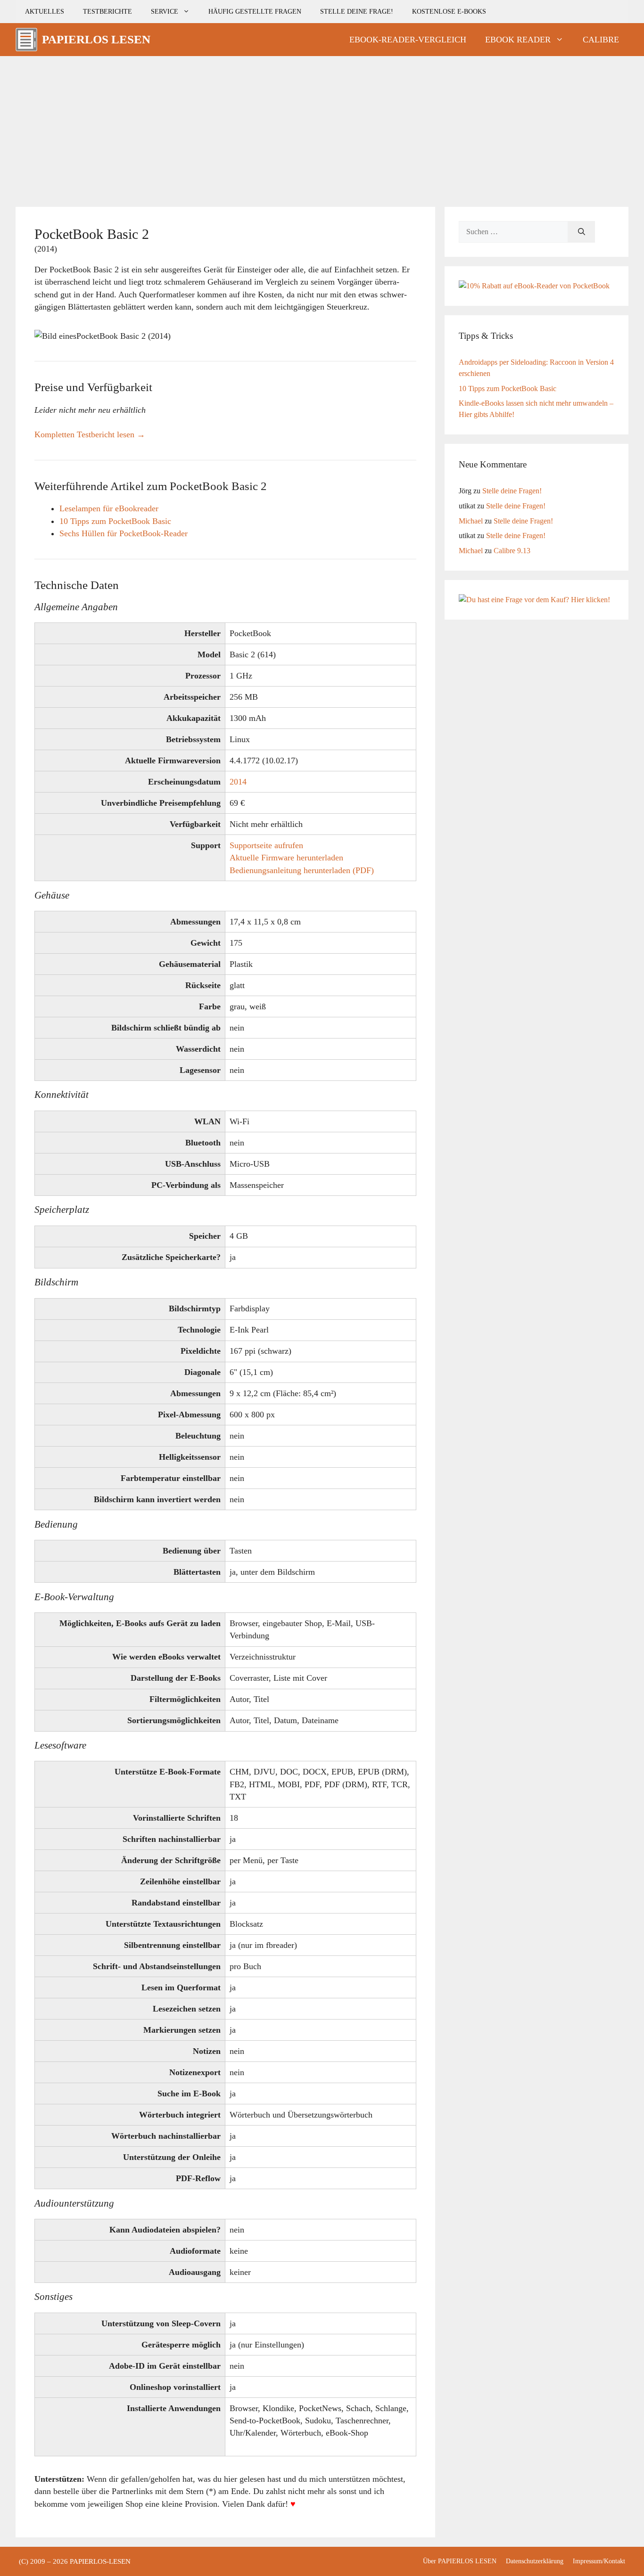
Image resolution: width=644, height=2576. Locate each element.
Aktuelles (45, 11)
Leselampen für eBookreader (109, 508)
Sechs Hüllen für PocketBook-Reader (124, 533)
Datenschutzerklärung (535, 2561)
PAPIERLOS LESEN (96, 39)
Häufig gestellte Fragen (255, 11)
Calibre (601, 40)
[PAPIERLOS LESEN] (26, 40)
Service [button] (165, 11)
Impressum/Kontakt (599, 2561)
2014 (238, 782)
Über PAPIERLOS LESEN (460, 2561)
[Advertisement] (322, 127)
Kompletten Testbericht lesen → (90, 434)
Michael (471, 521)
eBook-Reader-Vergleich (408, 40)
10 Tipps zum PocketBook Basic (115, 521)
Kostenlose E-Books (449, 11)
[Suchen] (582, 232)
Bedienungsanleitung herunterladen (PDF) (302, 870)
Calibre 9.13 (512, 551)
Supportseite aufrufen (266, 845)
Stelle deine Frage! (357, 11)
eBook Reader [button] (518, 40)
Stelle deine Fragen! (512, 491)
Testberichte (107, 11)
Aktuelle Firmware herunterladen (286, 858)
